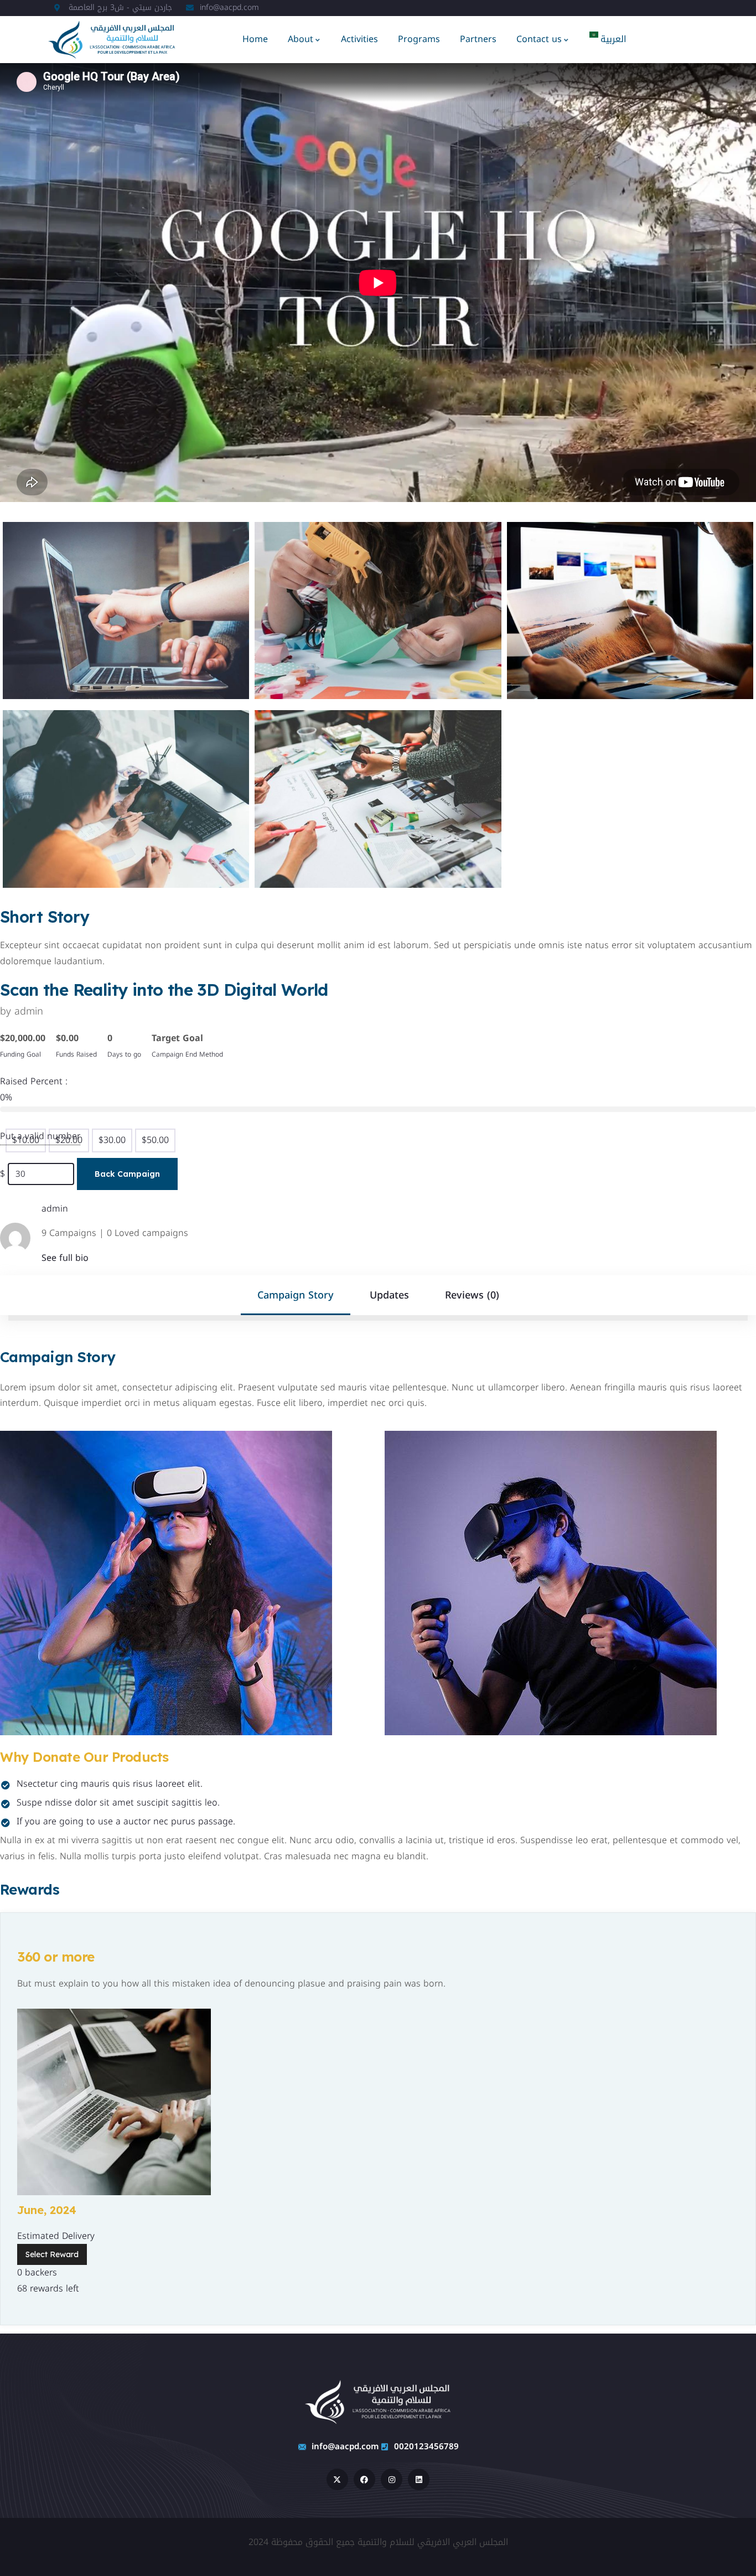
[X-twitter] (337, 2479)
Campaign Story (296, 1295)
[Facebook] (364, 2479)
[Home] (112, 39)
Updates (389, 1295)
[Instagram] (392, 2479)
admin (29, 1011)
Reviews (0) (472, 1295)
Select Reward (52, 2254)
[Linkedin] (419, 2479)
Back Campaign (127, 1174)
